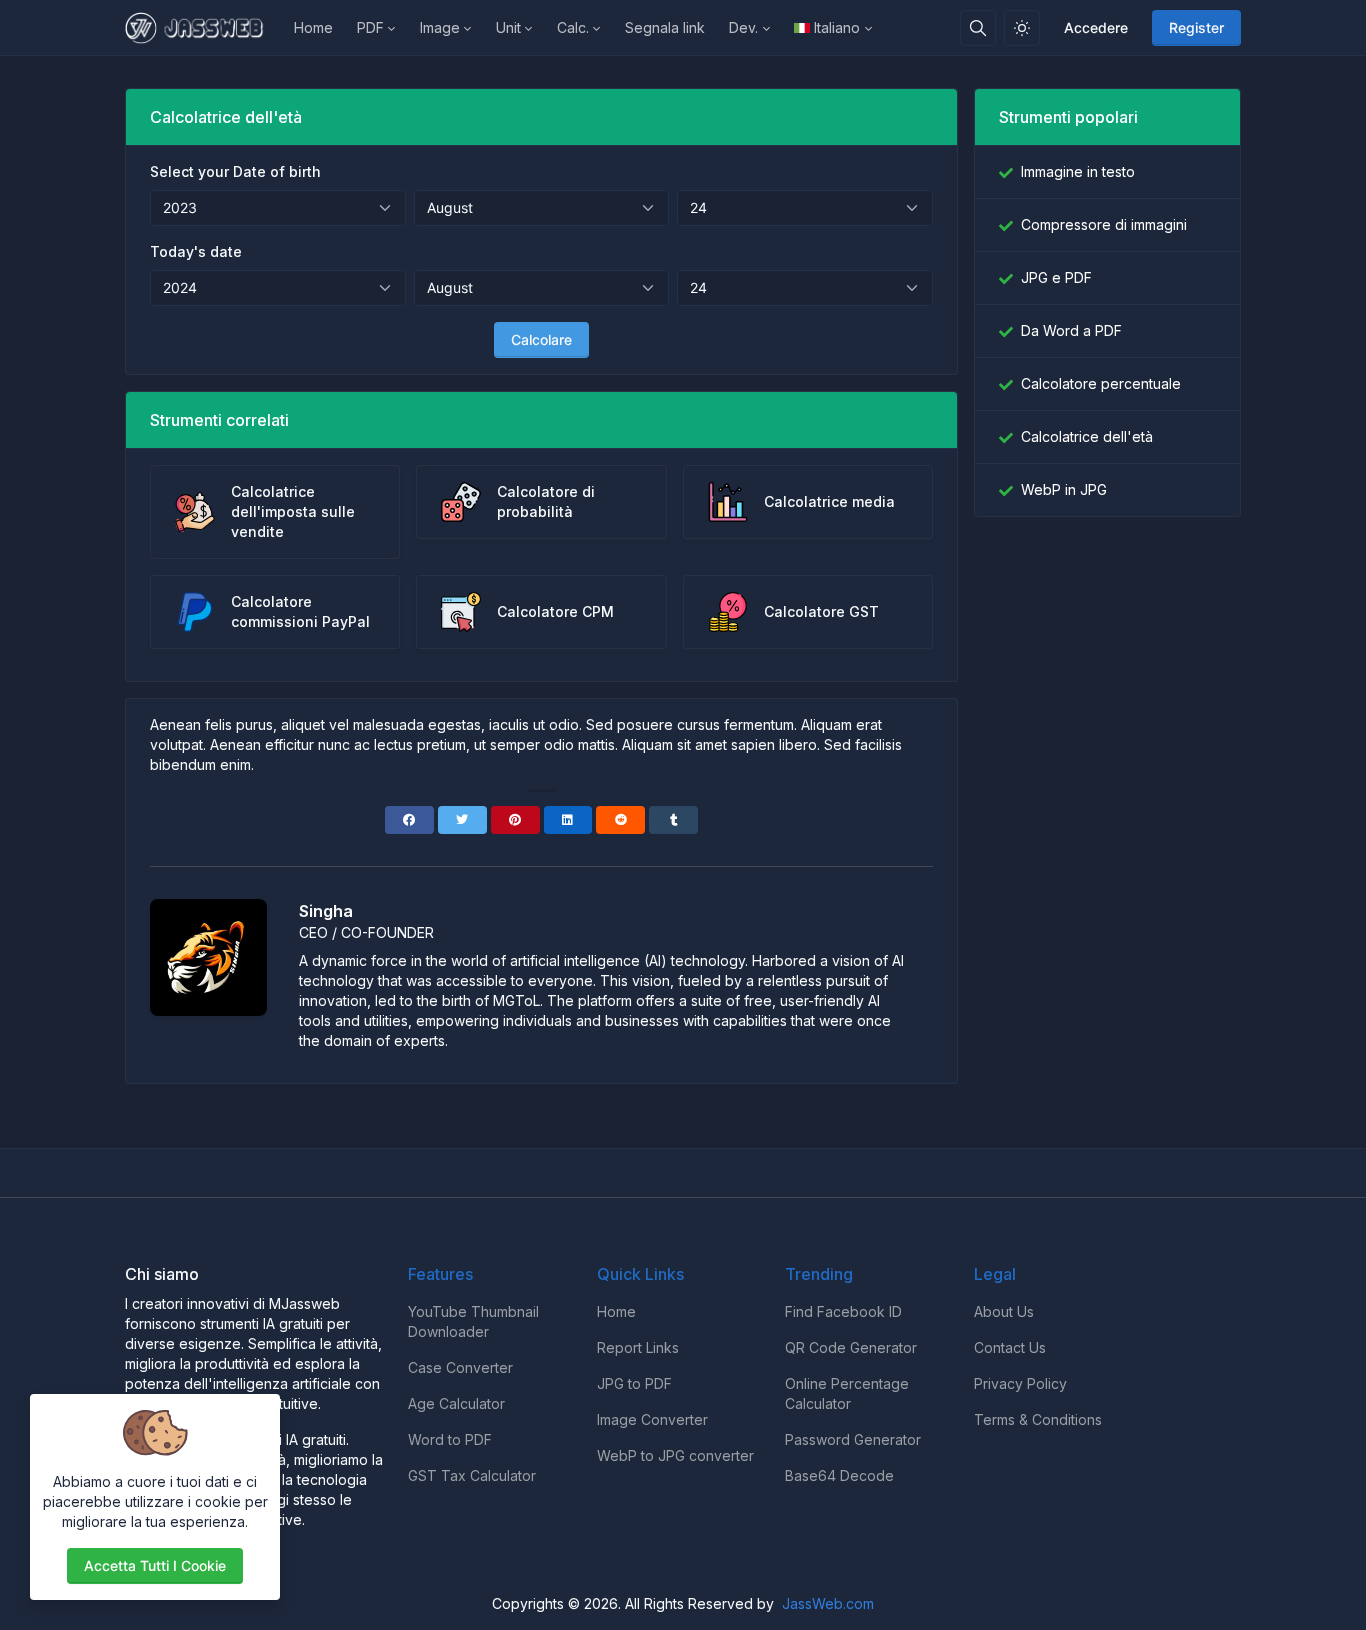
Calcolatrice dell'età (1087, 436)
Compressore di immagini (1104, 224)
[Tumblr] (673, 820)
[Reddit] (620, 820)
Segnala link (665, 27)
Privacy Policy (1020, 1383)
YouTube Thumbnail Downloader (473, 1321)
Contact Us (1010, 1347)
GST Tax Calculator (472, 1475)
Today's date (196, 251)
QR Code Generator (851, 1347)
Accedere (1096, 27)
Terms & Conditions (1038, 1419)
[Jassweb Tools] (203, 28)
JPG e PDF (1056, 277)
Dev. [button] (743, 27)
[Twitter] (462, 820)
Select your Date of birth (235, 171)
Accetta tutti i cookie (155, 1565)
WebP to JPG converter (675, 1455)
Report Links (638, 1347)
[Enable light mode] (1022, 28)
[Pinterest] (515, 820)
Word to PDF (450, 1439)
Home (313, 27)
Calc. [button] (573, 27)
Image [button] (440, 27)
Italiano (837, 27)
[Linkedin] (568, 820)
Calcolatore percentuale (1101, 383)
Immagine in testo (1078, 171)
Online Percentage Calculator (847, 1393)
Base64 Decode (839, 1475)
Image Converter (652, 1419)
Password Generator (853, 1439)
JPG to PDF (634, 1383)
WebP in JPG (1064, 489)
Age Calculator (456, 1403)
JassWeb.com (828, 1603)
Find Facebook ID (843, 1311)
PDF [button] (370, 27)
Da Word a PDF (1071, 330)
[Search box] (978, 28)
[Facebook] (409, 820)
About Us (1004, 1311)
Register (1196, 27)
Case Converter (460, 1367)
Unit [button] (508, 27)
